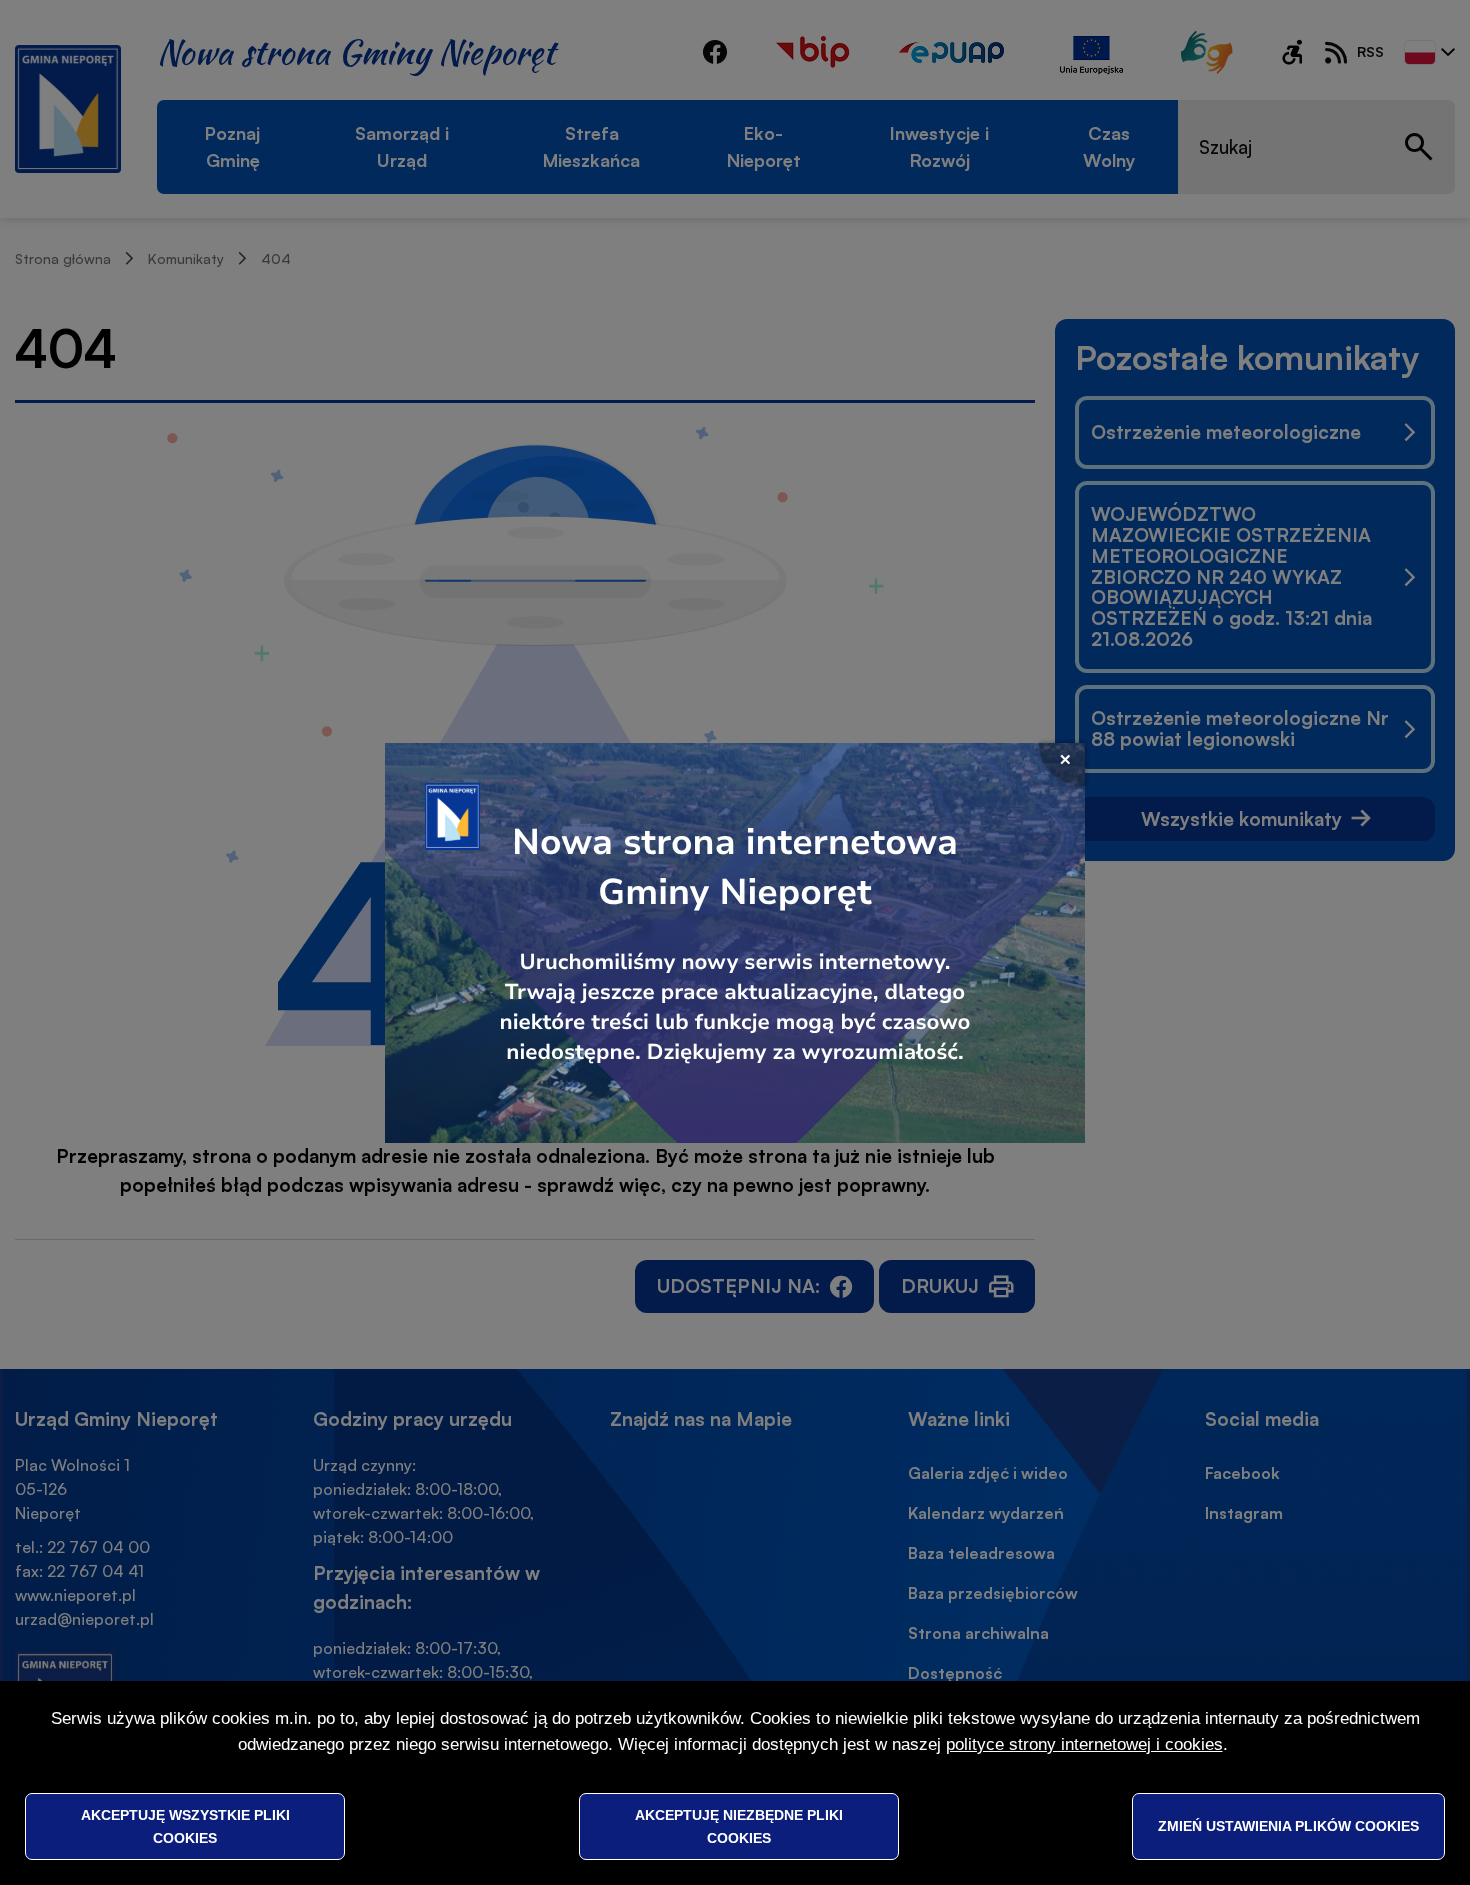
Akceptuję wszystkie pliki (185, 1826)
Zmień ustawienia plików (1288, 1826)
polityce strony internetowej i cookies (1084, 1744)
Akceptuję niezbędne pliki (739, 1826)
